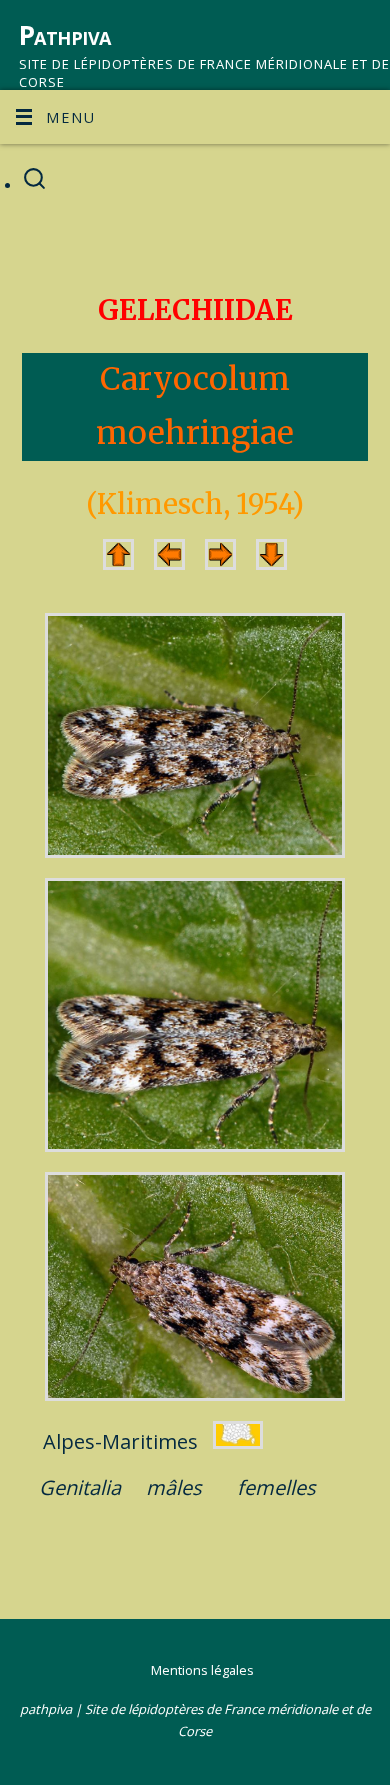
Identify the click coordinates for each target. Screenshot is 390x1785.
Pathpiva (65, 35)
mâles (174, 1487)
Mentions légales (202, 1670)
